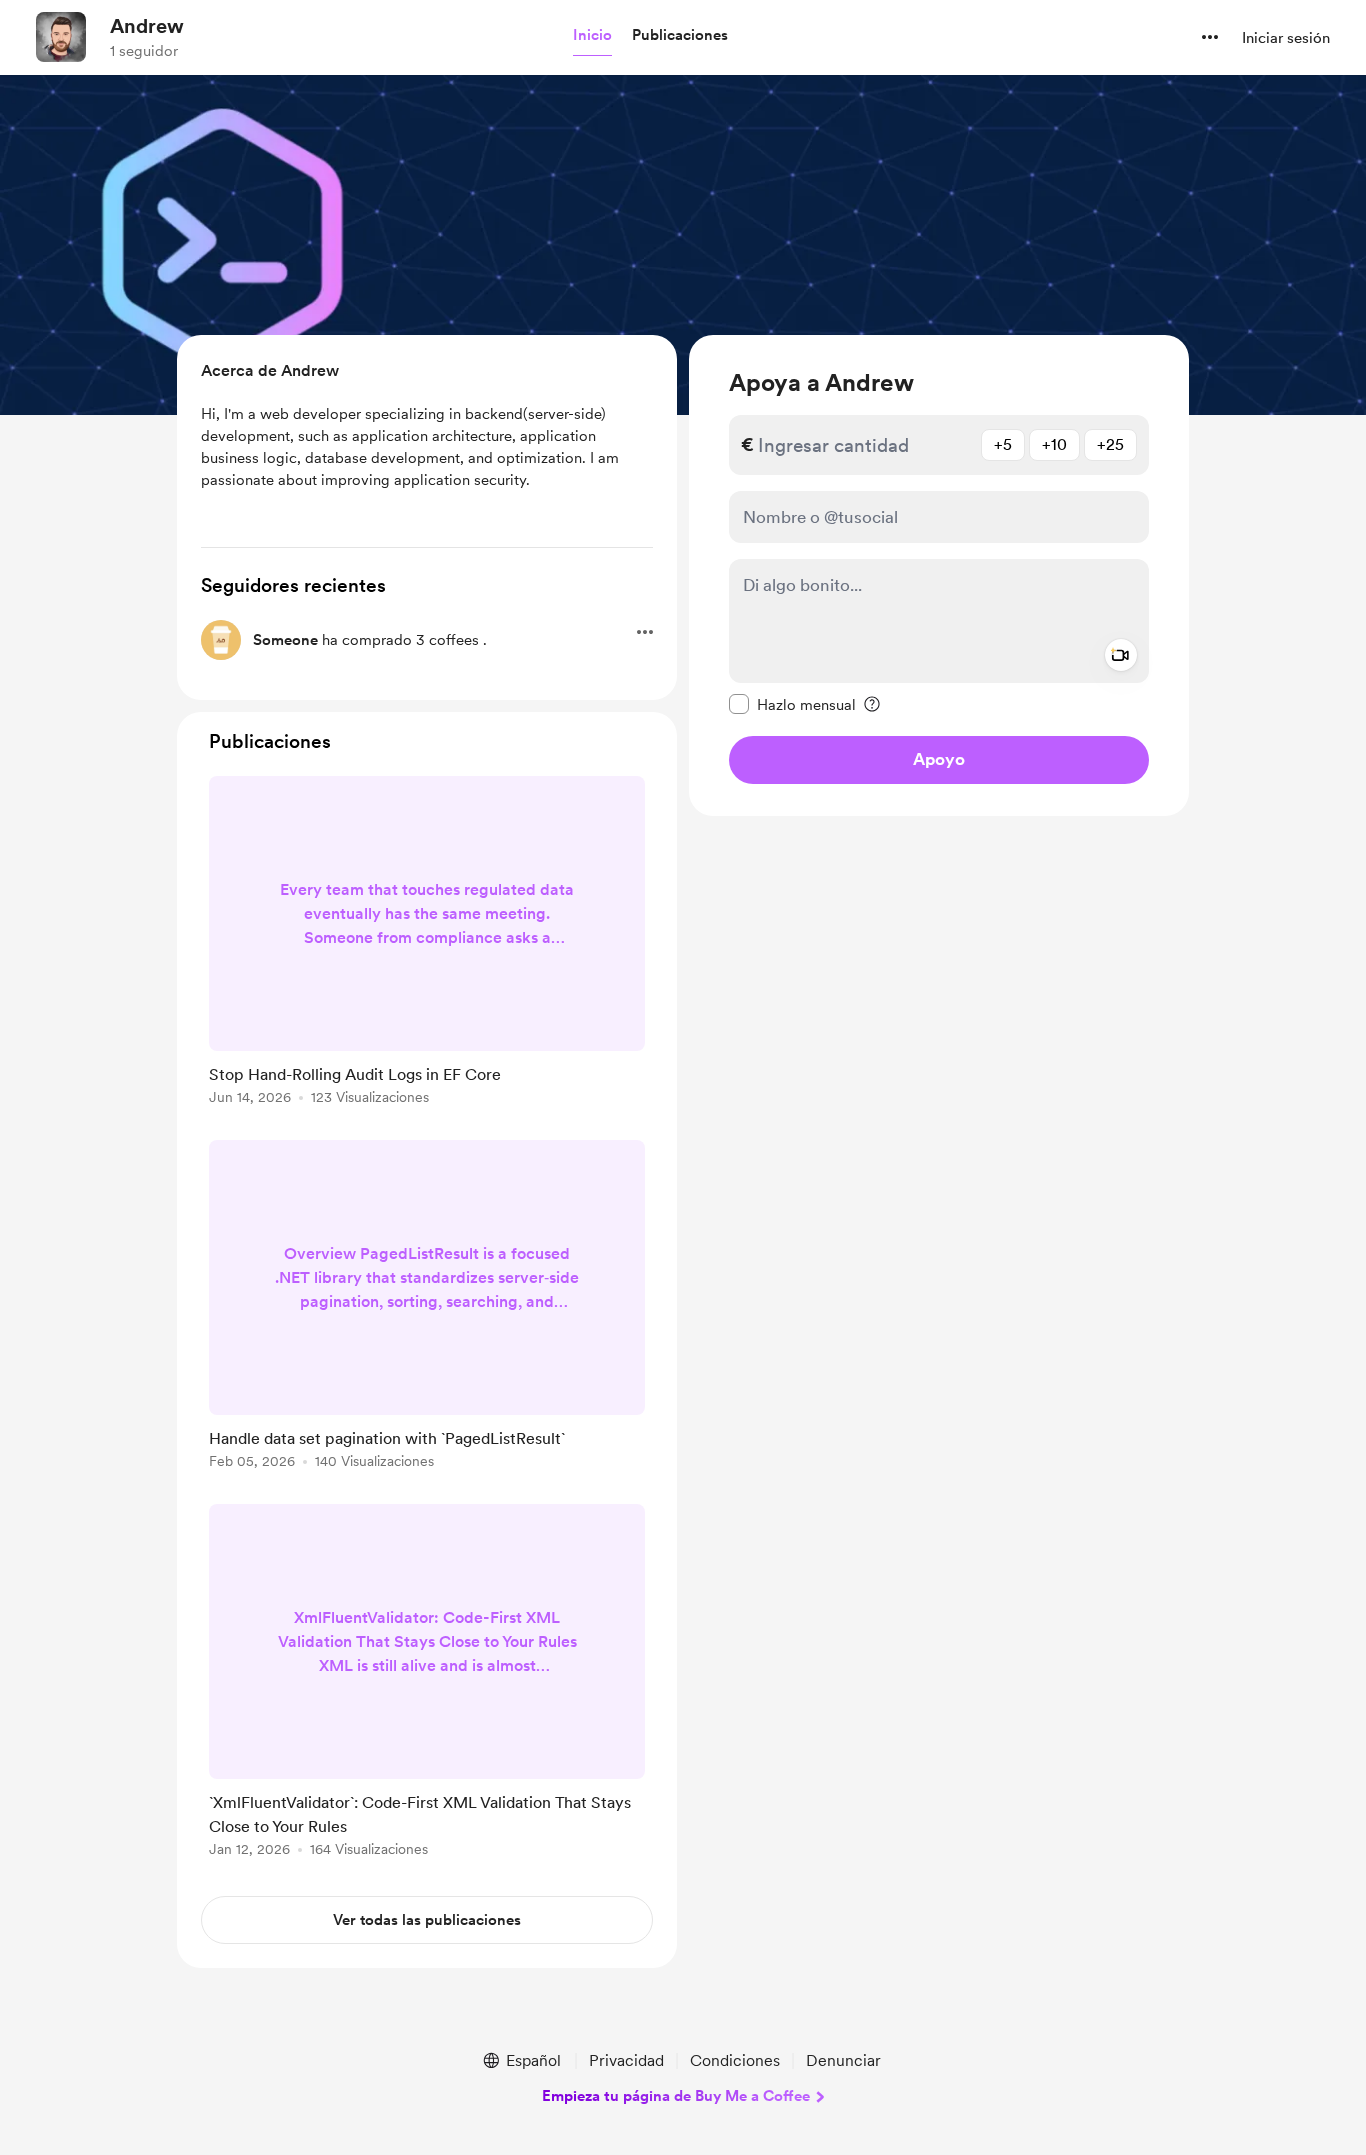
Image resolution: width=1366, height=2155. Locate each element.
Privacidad (626, 2060)
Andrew (147, 26)
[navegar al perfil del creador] (61, 37)
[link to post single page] (427, 944)
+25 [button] (1110, 444)
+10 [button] (1054, 444)
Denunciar (843, 2060)
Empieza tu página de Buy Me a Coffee (676, 2096)
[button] (592, 36)
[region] (939, 575)
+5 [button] (1003, 444)
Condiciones (735, 2060)
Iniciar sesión (1286, 38)
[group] (427, 944)
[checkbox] (792, 704)
